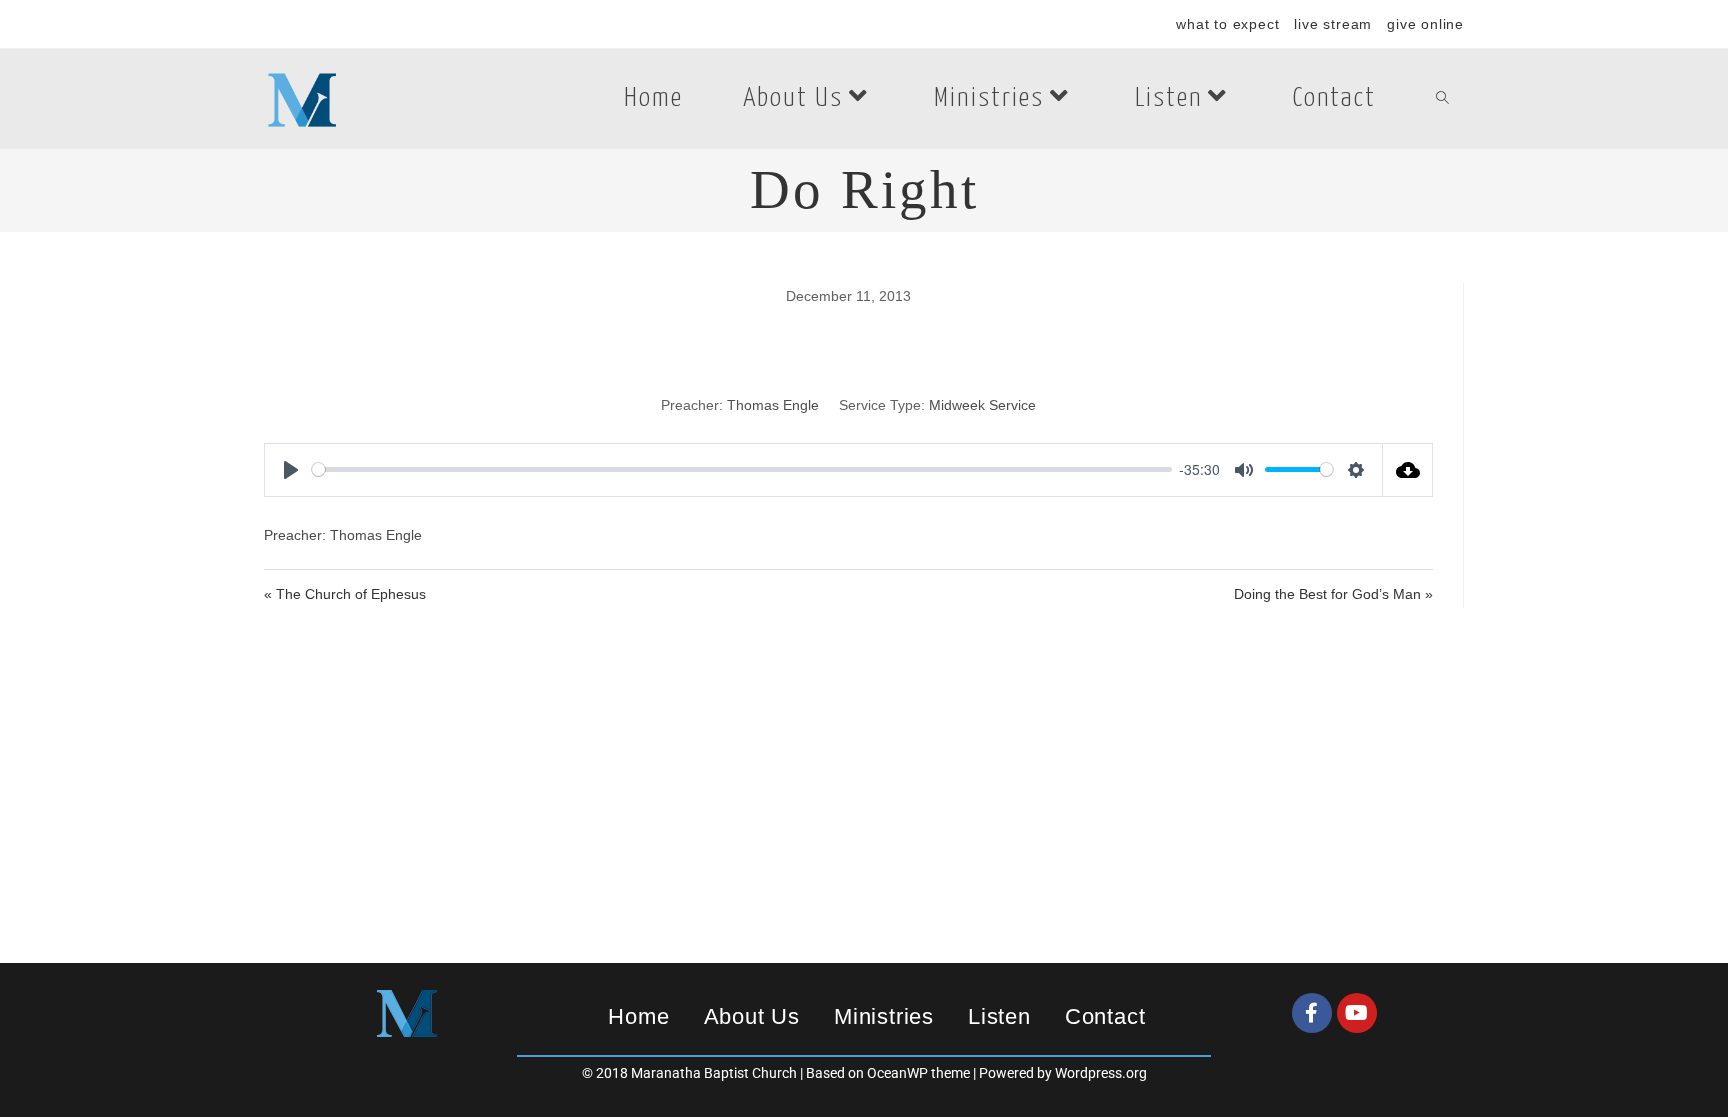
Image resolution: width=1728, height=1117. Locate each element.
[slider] (742, 469)
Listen (999, 1016)
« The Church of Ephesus (345, 594)
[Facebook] (1312, 1013)
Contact (1105, 1016)
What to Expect (1227, 24)
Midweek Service (982, 405)
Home (638, 1016)
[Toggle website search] (1442, 99)
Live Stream (1333, 24)
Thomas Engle (773, 405)
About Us (752, 1016)
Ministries (884, 1016)
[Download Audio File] (1408, 470)
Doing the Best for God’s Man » (1333, 594)
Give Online (1425, 24)
